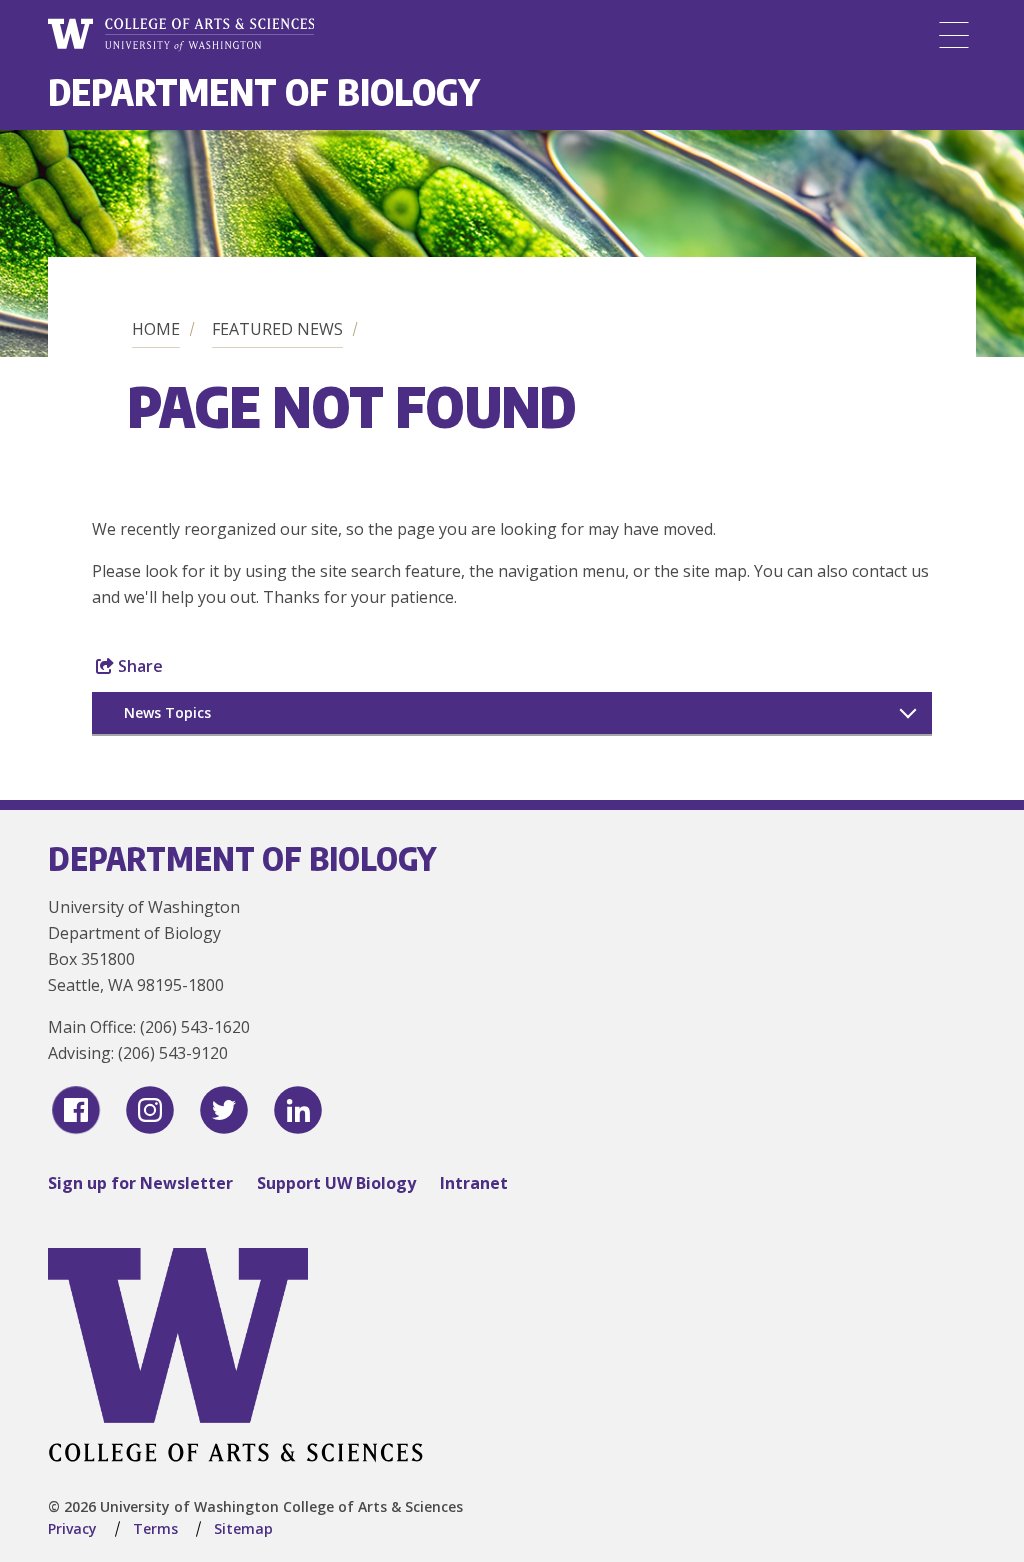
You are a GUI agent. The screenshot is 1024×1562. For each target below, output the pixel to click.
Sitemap (243, 1528)
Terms (155, 1528)
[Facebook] (76, 1110)
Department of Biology (264, 91)
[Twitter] (224, 1110)
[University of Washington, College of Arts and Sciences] (181, 35)
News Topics (167, 712)
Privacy (72, 1528)
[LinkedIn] (298, 1110)
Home (156, 329)
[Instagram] (150, 1110)
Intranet (474, 1183)
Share (138, 666)
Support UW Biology (336, 1183)
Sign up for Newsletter (140, 1183)
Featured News (277, 329)
